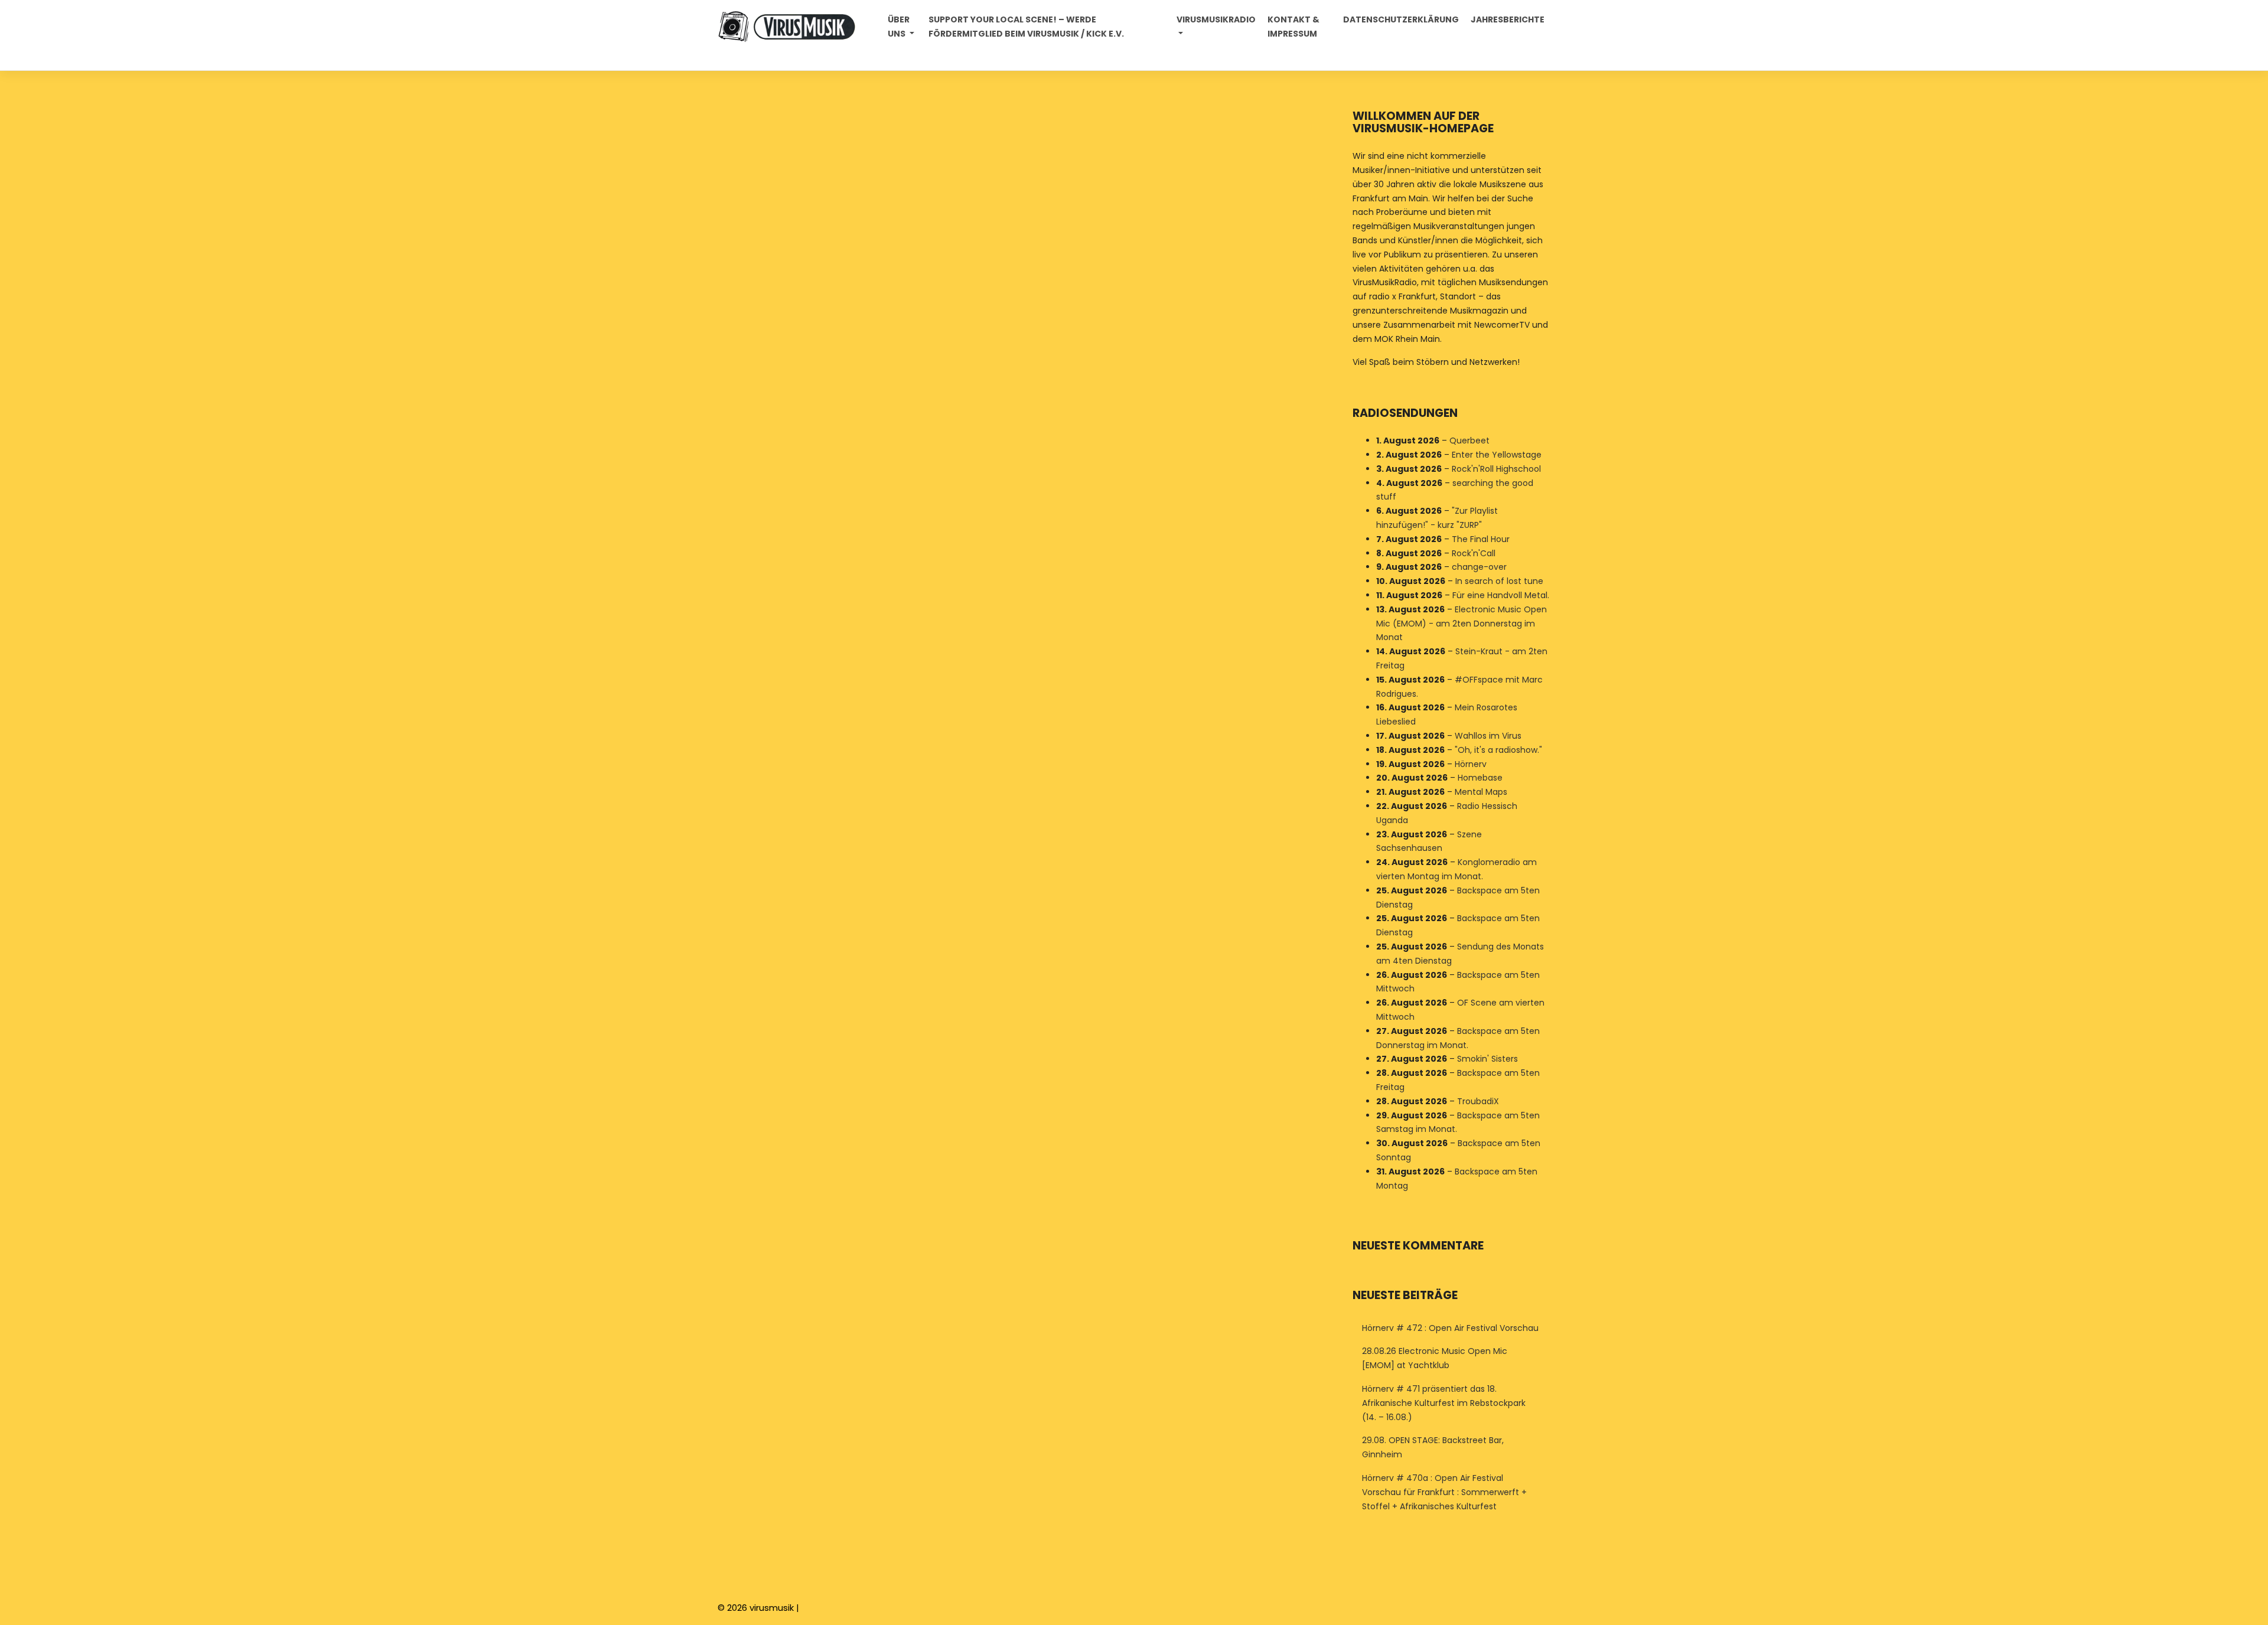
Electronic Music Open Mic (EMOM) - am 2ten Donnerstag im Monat (1462, 624)
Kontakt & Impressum (1293, 27)
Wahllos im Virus (1488, 736)
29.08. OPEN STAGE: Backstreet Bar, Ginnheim (1433, 1447)
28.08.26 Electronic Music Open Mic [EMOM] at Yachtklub (1435, 1358)
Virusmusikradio (1216, 19)
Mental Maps (1481, 792)
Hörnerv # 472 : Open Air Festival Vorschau (1450, 1328)
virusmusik (772, 1608)
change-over (1479, 567)
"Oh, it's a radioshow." (1498, 750)
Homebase (1480, 778)
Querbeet (1469, 440)
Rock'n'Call (1474, 553)
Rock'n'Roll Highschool (1496, 469)
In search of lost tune (1499, 581)
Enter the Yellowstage (1497, 455)
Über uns (899, 27)
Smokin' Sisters (1487, 1059)
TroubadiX (1478, 1101)
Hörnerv (1471, 764)
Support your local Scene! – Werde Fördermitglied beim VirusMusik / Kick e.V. (1026, 27)
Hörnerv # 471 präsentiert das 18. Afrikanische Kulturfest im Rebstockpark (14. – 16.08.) (1444, 1403)
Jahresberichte (1508, 19)
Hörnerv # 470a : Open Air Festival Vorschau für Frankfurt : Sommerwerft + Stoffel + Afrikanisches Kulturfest (1444, 1492)
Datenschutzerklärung (1401, 19)
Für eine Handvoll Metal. (1501, 595)
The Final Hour (1481, 539)
